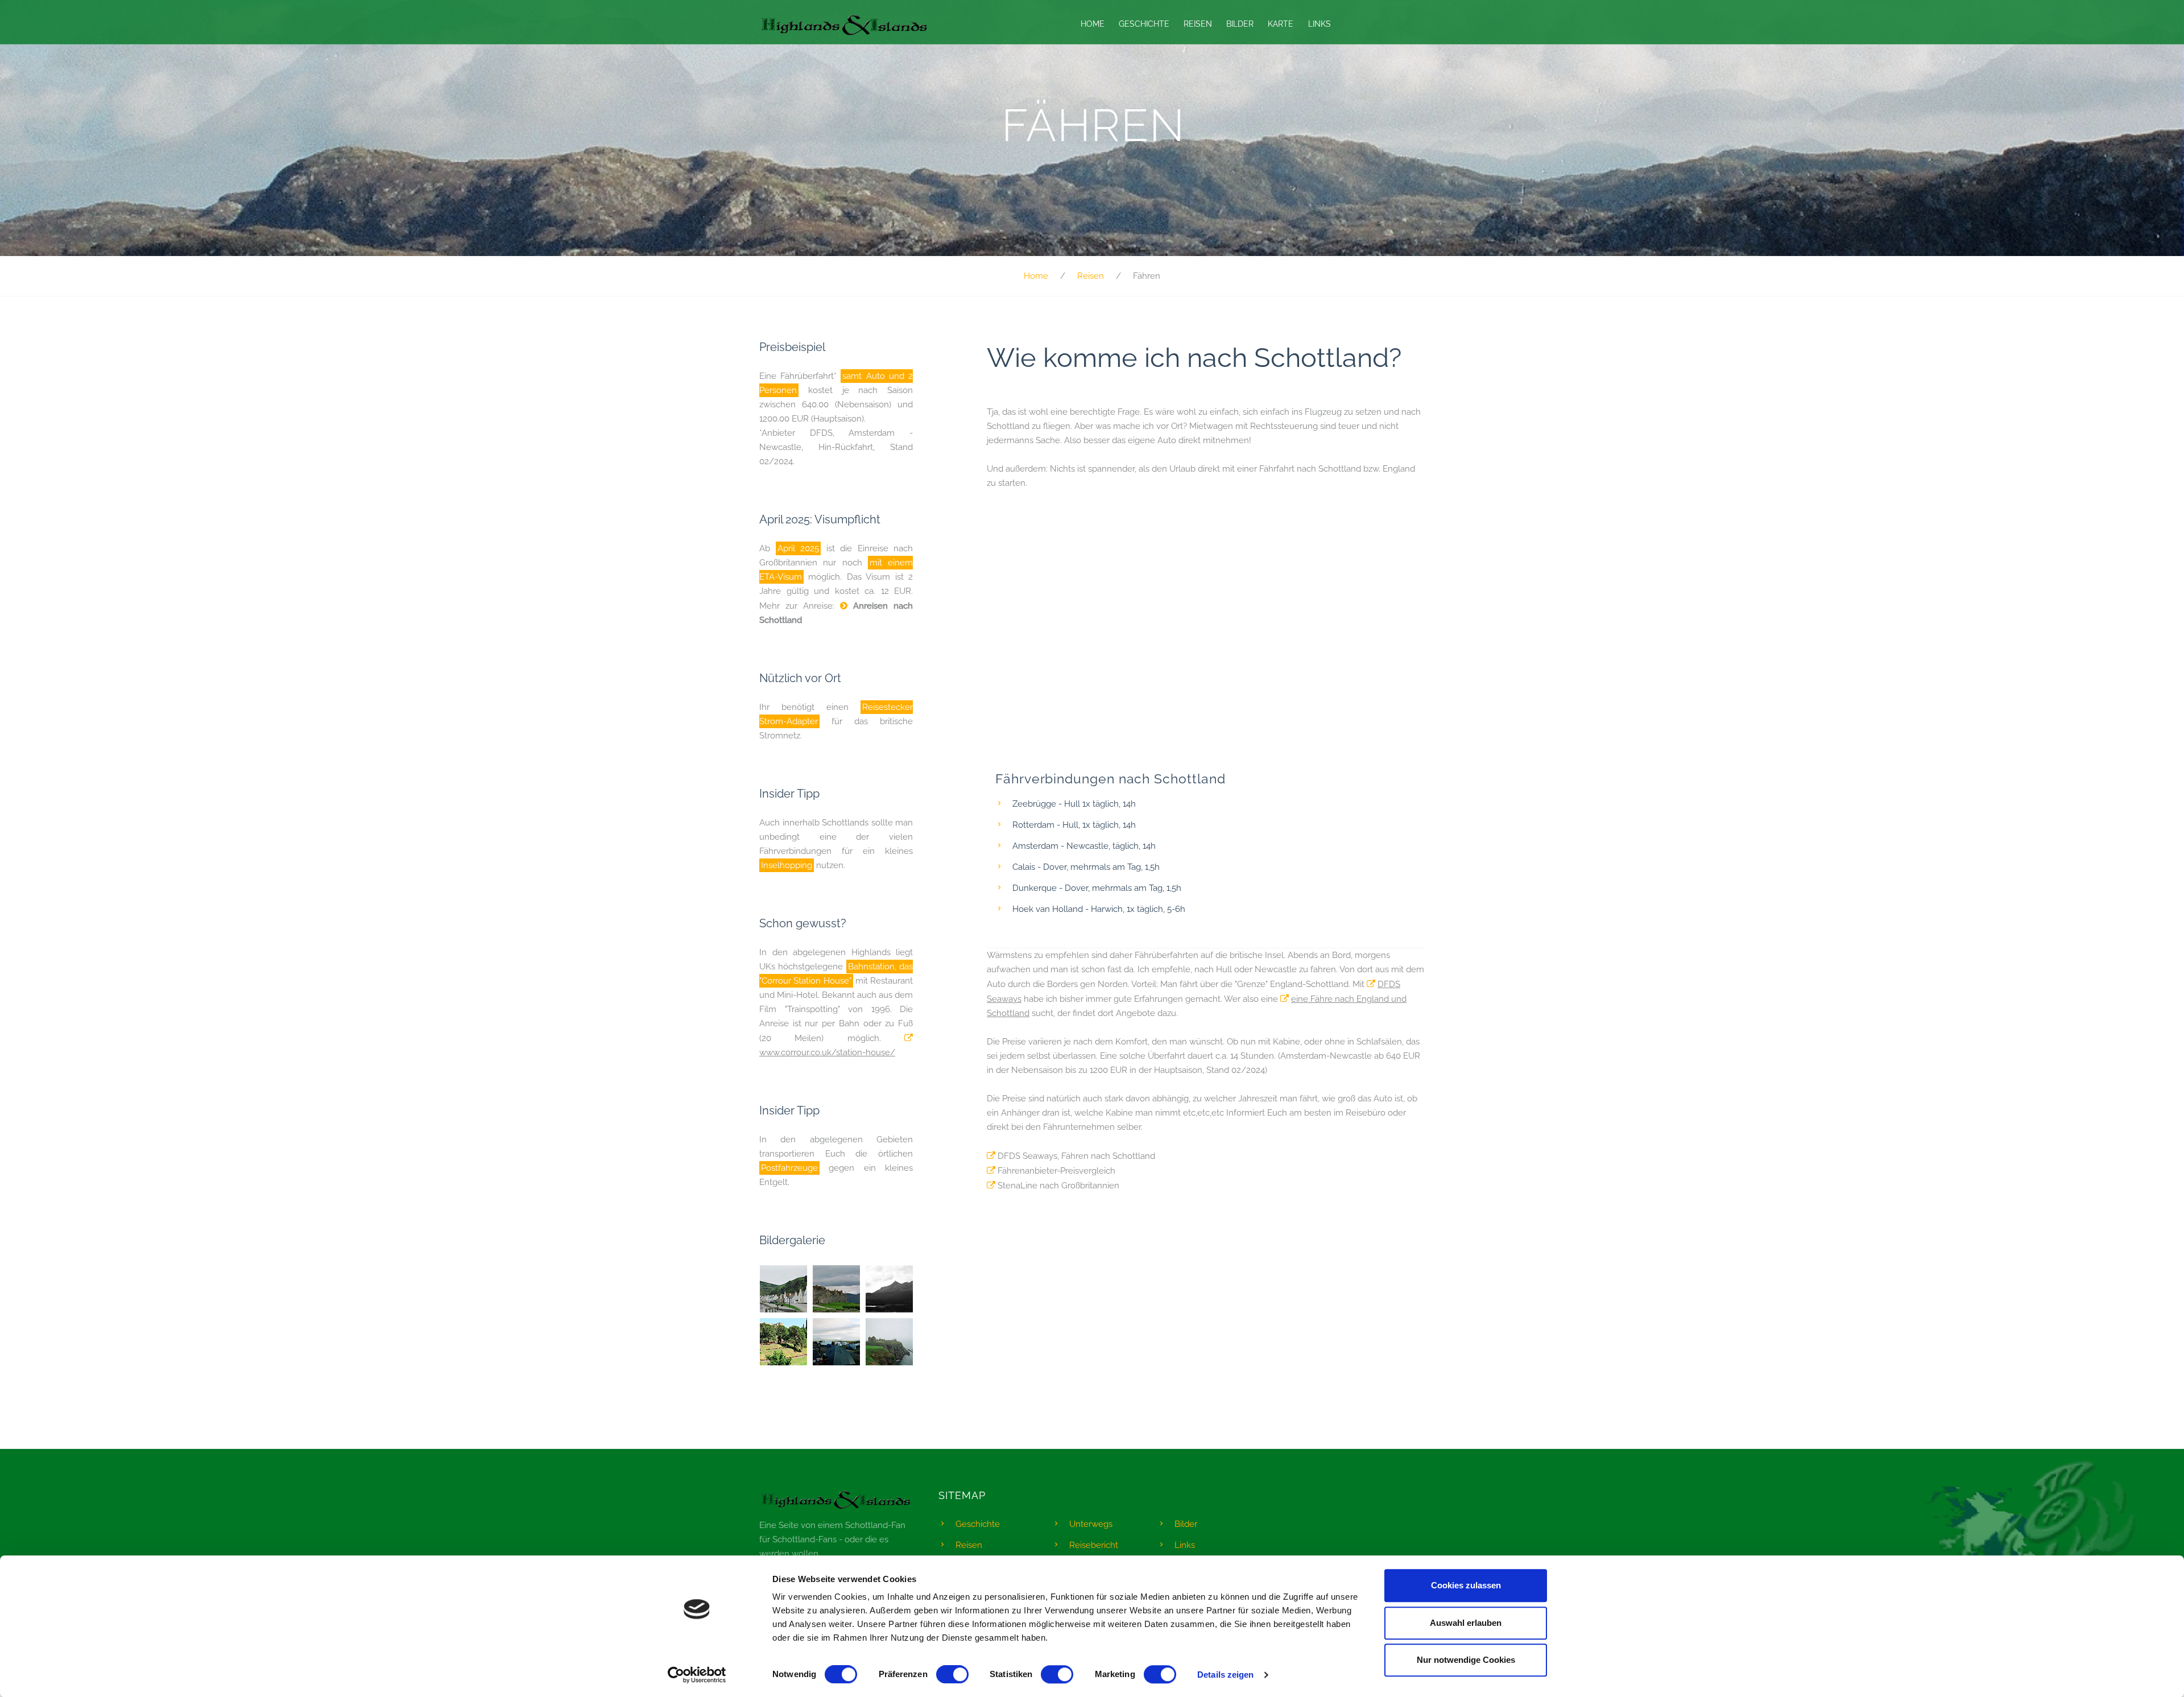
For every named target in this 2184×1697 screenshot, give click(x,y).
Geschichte (1144, 24)
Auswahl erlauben (1466, 1623)
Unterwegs (1091, 1524)
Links (1319, 24)
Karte (1281, 24)
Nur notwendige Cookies (1466, 1660)
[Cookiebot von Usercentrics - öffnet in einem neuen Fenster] (697, 1675)
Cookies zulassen (1466, 1585)
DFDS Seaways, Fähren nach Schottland (1076, 1156)
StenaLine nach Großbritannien (1058, 1186)
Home (1093, 24)
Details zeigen (1225, 1675)
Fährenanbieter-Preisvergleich (1056, 1171)
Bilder (1240, 24)
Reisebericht (1094, 1545)
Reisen (1198, 24)
